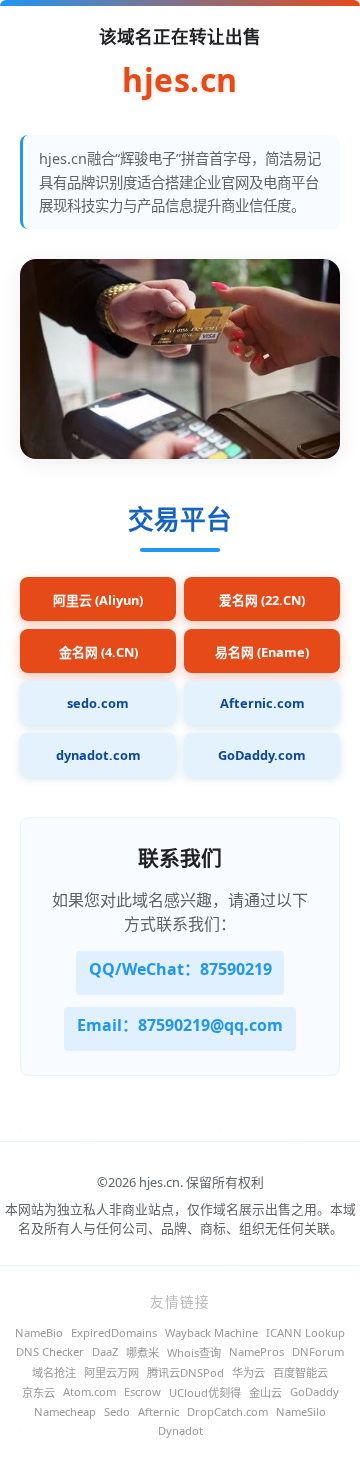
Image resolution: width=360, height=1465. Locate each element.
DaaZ (105, 1351)
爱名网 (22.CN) (262, 600)
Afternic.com (262, 703)
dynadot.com (98, 755)
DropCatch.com (227, 1411)
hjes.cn (180, 81)
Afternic (158, 1411)
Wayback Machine (211, 1332)
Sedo (117, 1411)
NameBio (39, 1332)
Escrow (142, 1391)
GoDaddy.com (262, 755)
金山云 (265, 1392)
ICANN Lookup (305, 1332)
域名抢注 (54, 1372)
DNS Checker (50, 1351)
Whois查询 (194, 1352)
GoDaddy (314, 1391)
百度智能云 (300, 1372)
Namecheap (65, 1411)
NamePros (256, 1351)
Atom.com (89, 1391)
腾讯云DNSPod (185, 1372)
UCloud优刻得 (205, 1392)
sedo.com (98, 703)
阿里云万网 (111, 1372)
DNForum (318, 1351)
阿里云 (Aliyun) (98, 600)
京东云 (38, 1392)
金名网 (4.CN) (98, 652)
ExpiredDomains (114, 1332)
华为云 (248, 1372)
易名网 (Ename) (262, 652)
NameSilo (301, 1411)
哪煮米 (142, 1352)
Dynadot (180, 1430)
